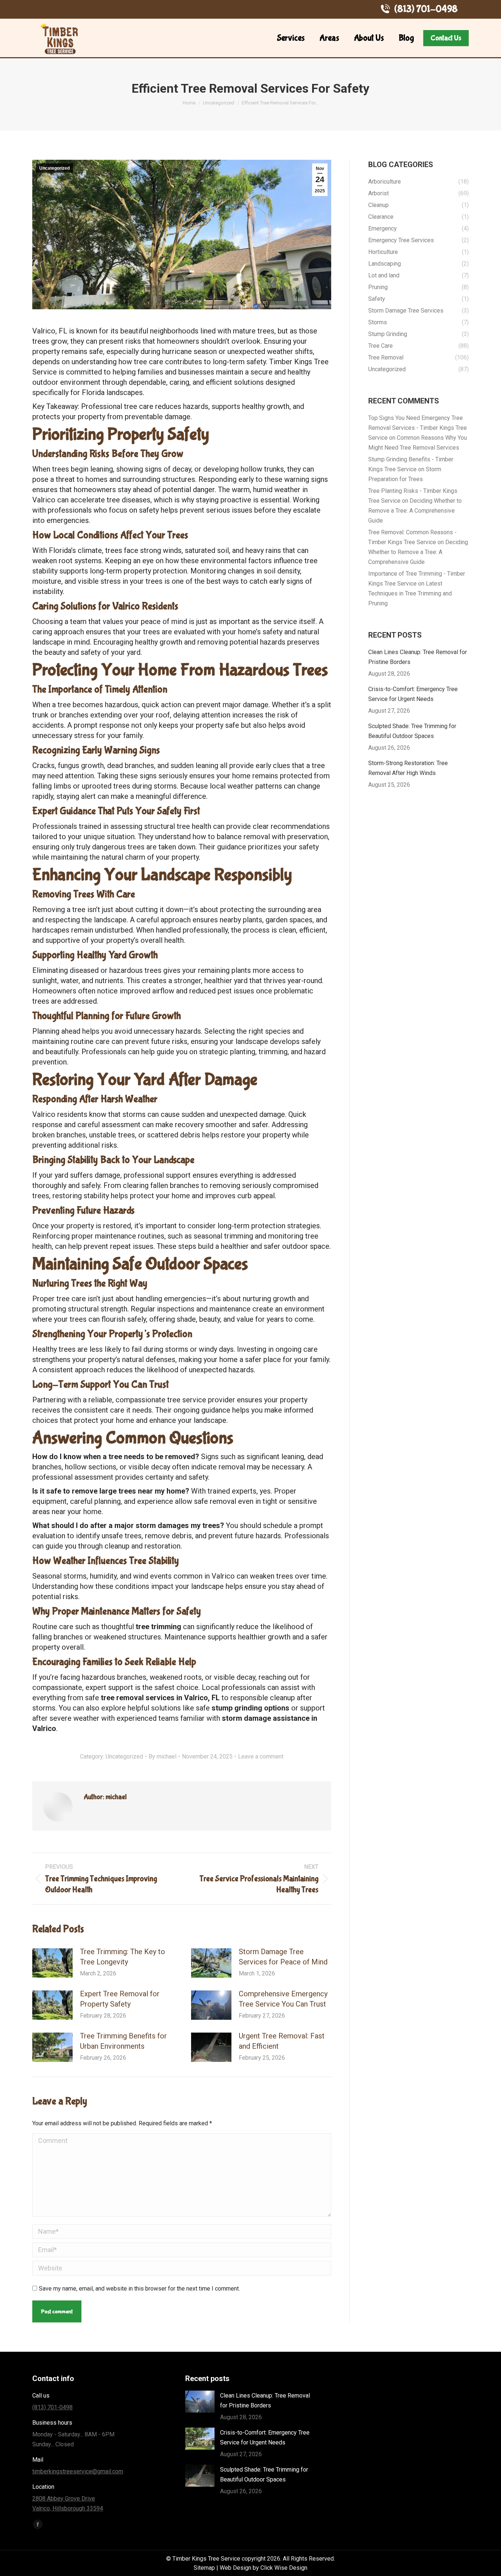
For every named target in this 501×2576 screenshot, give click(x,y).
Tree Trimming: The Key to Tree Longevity (122, 1957)
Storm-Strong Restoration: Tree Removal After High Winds (408, 768)
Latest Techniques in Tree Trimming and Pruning (410, 593)
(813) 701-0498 (426, 9)
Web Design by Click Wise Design (264, 2568)
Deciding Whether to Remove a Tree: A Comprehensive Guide (415, 511)
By (162, 1756)
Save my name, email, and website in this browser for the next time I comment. (139, 2289)
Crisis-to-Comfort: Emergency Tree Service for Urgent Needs (413, 694)
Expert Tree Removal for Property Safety (120, 1999)
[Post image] (52, 1963)
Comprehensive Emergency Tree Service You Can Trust (283, 1999)
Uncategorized (54, 168)
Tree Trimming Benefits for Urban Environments (123, 2041)
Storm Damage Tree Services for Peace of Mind (283, 1957)
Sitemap (204, 2568)
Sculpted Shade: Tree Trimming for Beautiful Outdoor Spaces (412, 731)
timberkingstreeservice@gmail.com (78, 2471)
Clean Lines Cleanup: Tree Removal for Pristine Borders (418, 657)
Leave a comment (261, 1756)
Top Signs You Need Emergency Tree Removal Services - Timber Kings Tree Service (418, 428)
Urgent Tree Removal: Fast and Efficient (282, 2041)
